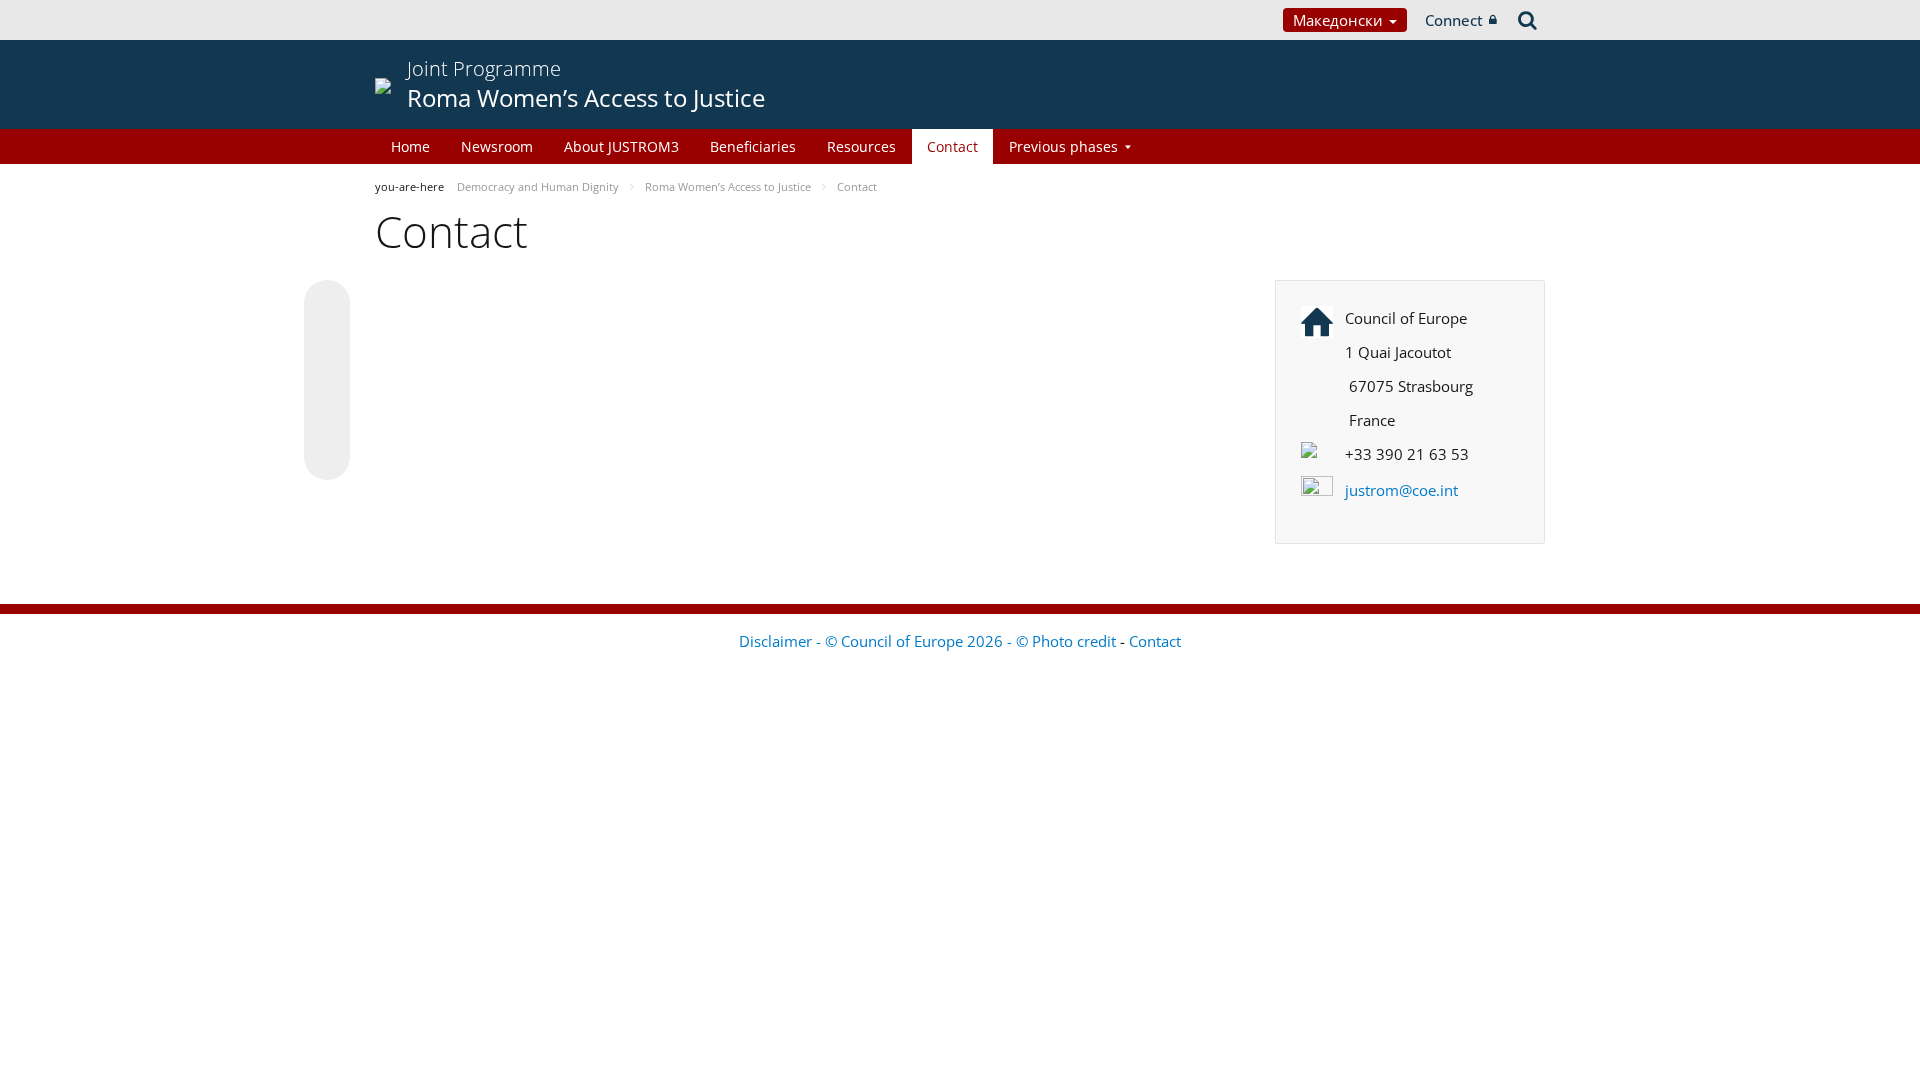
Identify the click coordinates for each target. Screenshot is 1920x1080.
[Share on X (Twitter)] (327, 343)
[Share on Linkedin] (327, 419)
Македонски (1340, 20)
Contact (952, 146)
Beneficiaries (753, 146)
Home (410, 146)
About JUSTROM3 (621, 146)
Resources (861, 146)
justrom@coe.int (1401, 490)
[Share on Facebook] (327, 381)
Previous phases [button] (1063, 146)
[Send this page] (327, 457)
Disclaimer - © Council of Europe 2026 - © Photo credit (929, 641)
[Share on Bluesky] (327, 305)
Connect (1454, 20)
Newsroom (497, 146)
